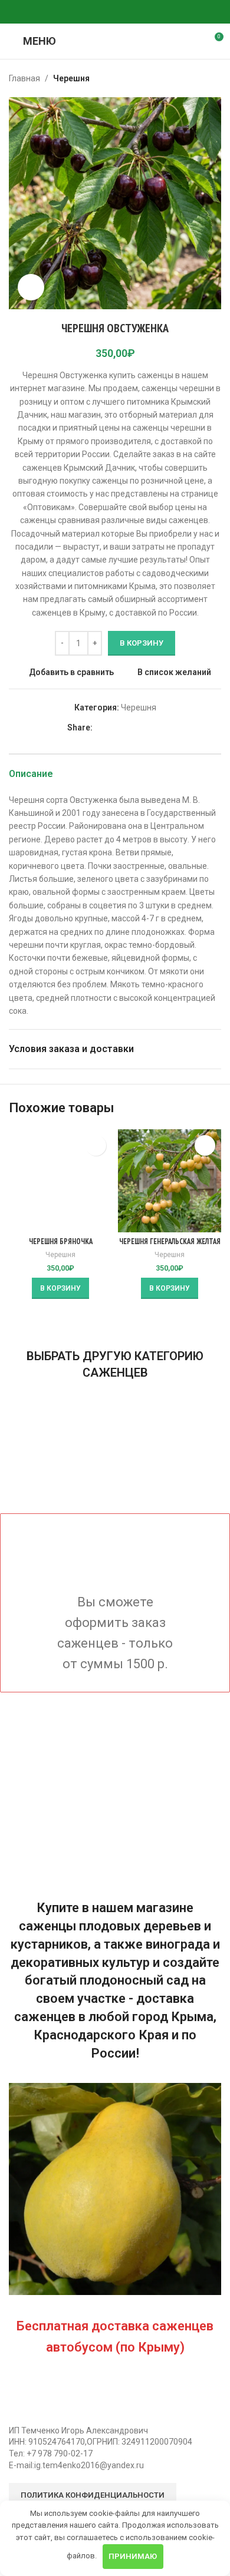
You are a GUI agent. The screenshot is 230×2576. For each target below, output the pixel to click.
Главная (24, 78)
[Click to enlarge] (31, 287)
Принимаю (133, 2556)
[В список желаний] (96, 1145)
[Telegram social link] (129, 12)
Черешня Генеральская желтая (170, 1241)
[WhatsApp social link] (101, 12)
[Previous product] (186, 78)
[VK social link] (115, 12)
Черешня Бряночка (61, 1241)
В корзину (142, 643)
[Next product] (214, 78)
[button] (60, 1288)
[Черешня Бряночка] (60, 1181)
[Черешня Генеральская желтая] (170, 1181)
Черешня (71, 78)
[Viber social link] (143, 12)
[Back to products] (200, 78)
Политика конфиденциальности (93, 2495)
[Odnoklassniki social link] (87, 12)
